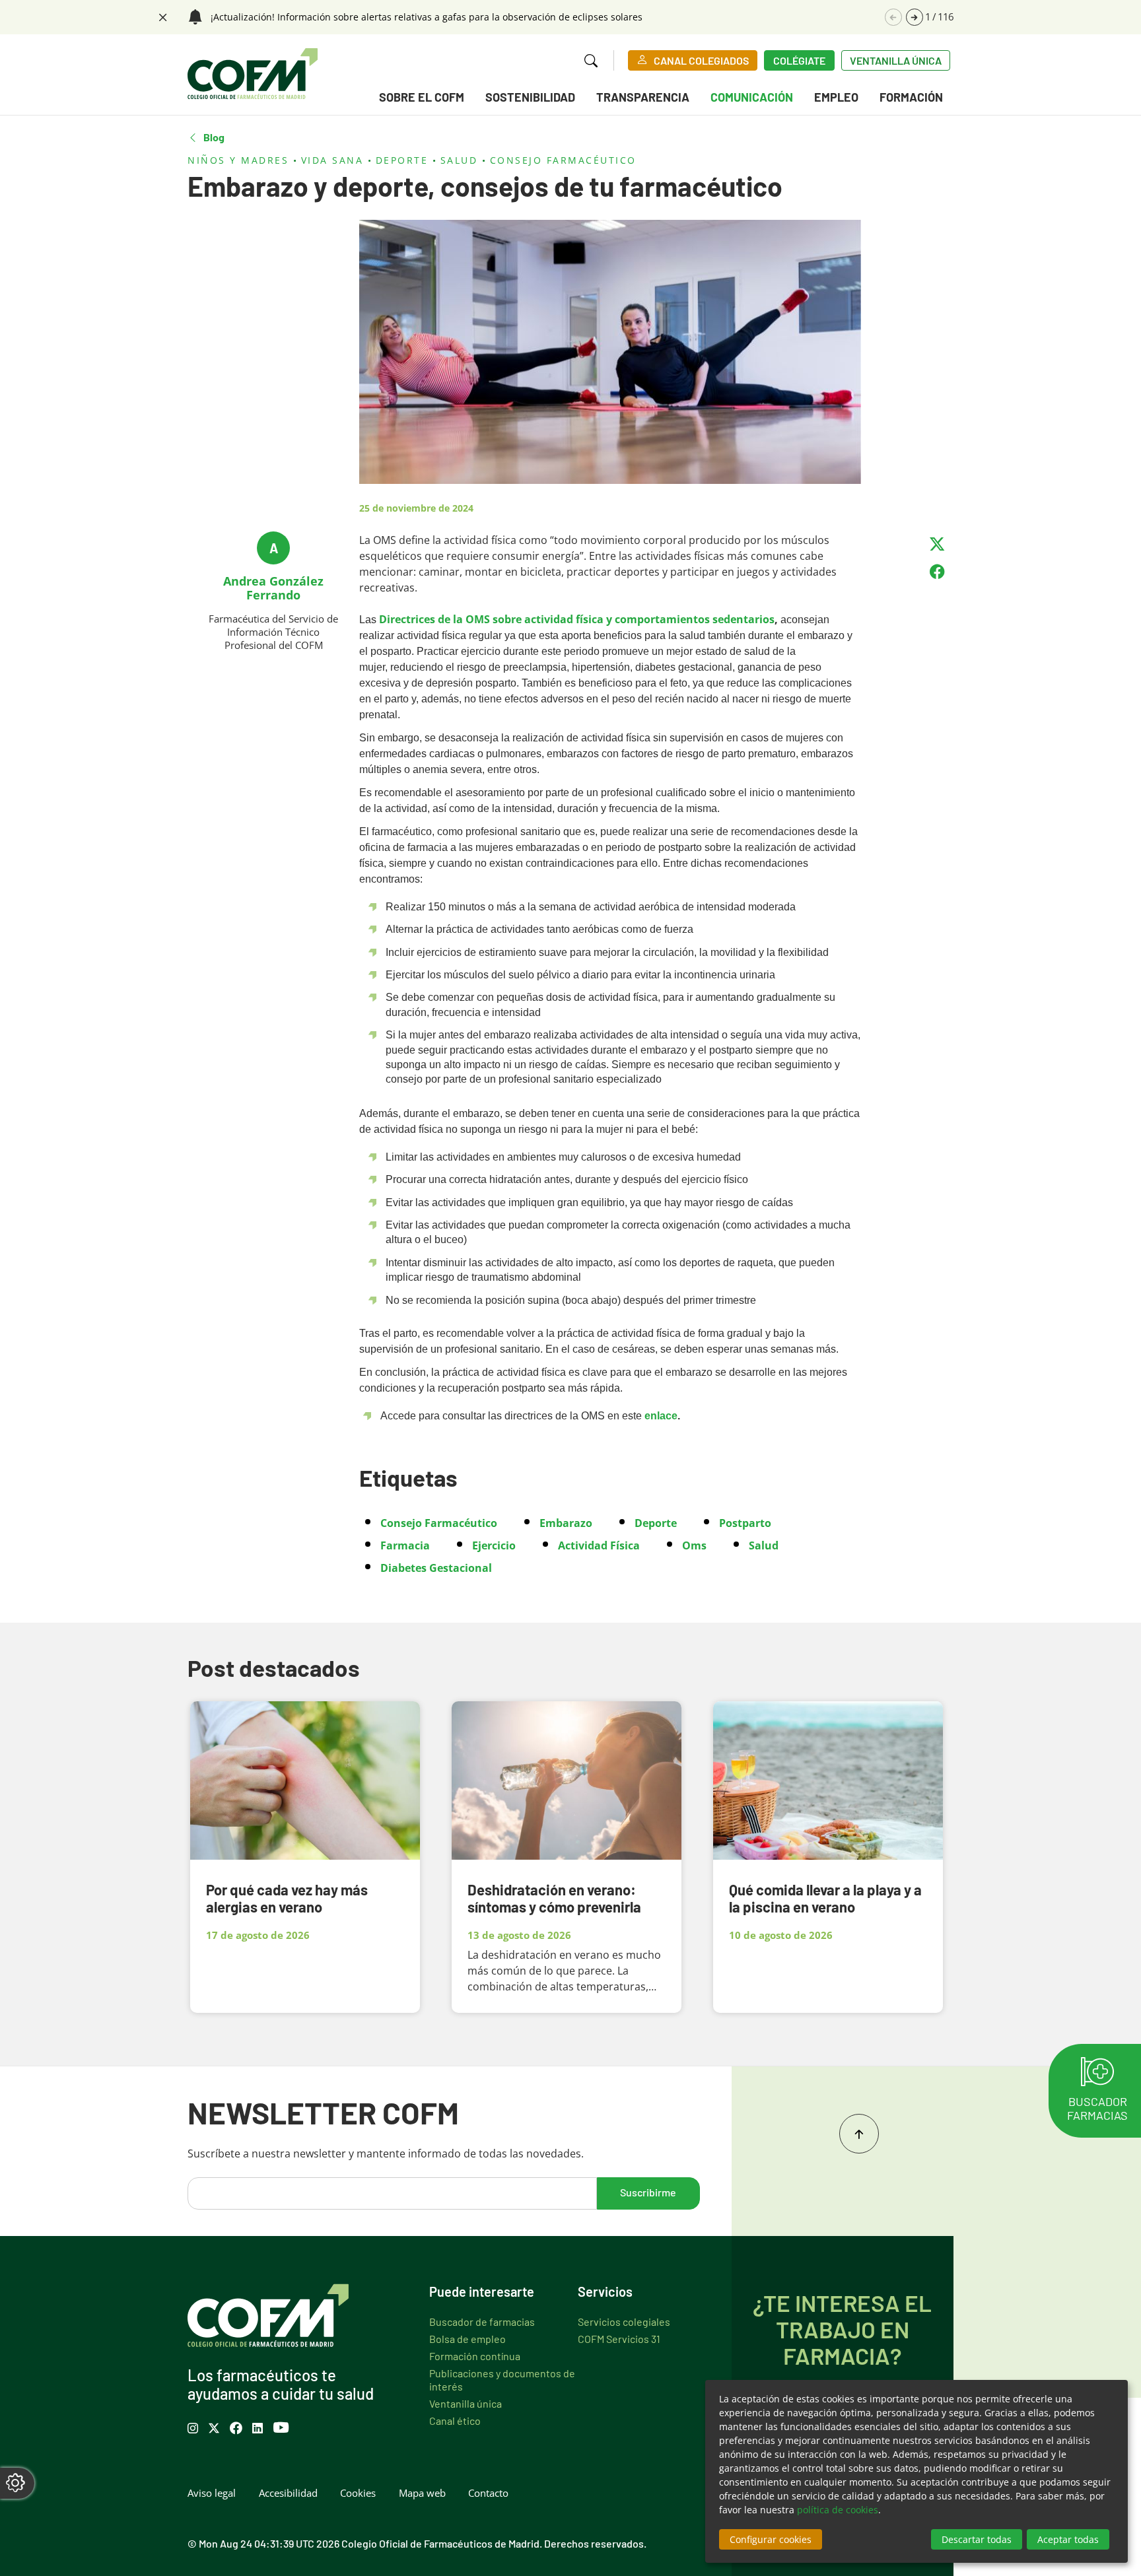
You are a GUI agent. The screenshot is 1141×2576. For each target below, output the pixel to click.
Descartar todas (977, 2539)
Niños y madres (238, 160)
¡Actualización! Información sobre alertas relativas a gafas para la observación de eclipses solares (427, 17)
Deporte (402, 160)
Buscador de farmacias (482, 2321)
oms (694, 1545)
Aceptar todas (1068, 2539)
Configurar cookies (771, 2539)
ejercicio (494, 1545)
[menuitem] (422, 99)
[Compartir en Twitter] (937, 544)
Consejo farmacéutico (563, 160)
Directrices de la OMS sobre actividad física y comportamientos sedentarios (577, 619)
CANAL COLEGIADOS (701, 60)
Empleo (836, 97)
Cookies (358, 2493)
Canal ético (455, 2420)
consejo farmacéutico (439, 1523)
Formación (911, 97)
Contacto (488, 2493)
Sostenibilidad (530, 97)
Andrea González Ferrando (273, 588)
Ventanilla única (896, 60)
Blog (214, 137)
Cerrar (161, 16)
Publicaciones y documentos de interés (502, 2379)
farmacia (405, 1545)
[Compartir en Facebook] (937, 572)
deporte (656, 1523)
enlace (661, 1416)
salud (764, 1545)
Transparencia (643, 97)
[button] (915, 17)
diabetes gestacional (436, 1568)
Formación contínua (475, 2356)
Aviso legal (212, 2493)
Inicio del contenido (859, 2134)
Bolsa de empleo (467, 2338)
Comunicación (752, 97)
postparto (745, 1523)
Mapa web (422, 2493)
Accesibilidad (288, 2493)
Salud (459, 160)
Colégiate (799, 60)
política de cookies (838, 2510)
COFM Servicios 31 (619, 2338)
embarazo (566, 1523)
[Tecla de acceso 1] (253, 74)
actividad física (599, 1545)
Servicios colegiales (624, 2321)
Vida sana (332, 160)
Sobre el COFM (422, 97)
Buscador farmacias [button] (1097, 2108)
